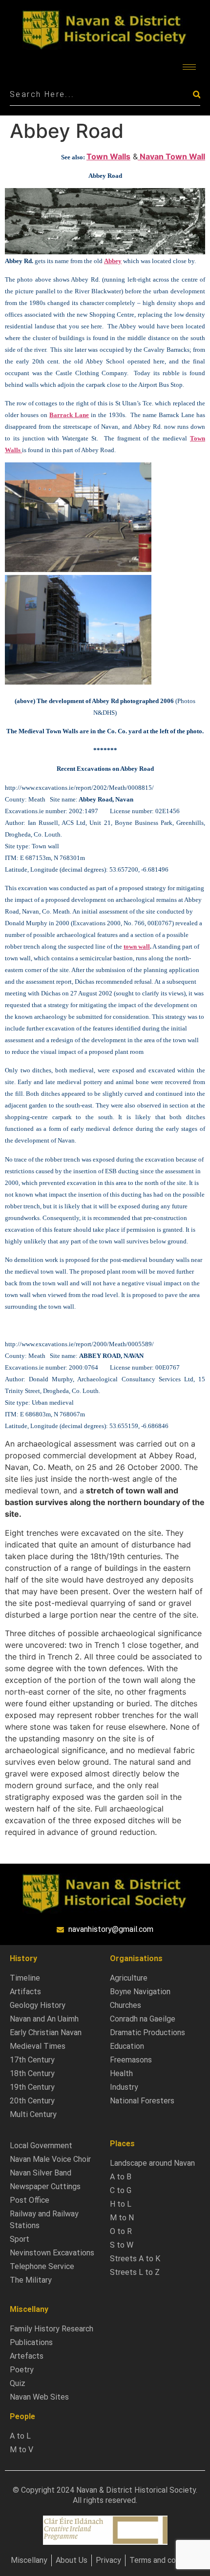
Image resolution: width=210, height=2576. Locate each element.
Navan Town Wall (171, 156)
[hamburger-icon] (189, 67)
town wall (137, 946)
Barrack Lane (69, 415)
